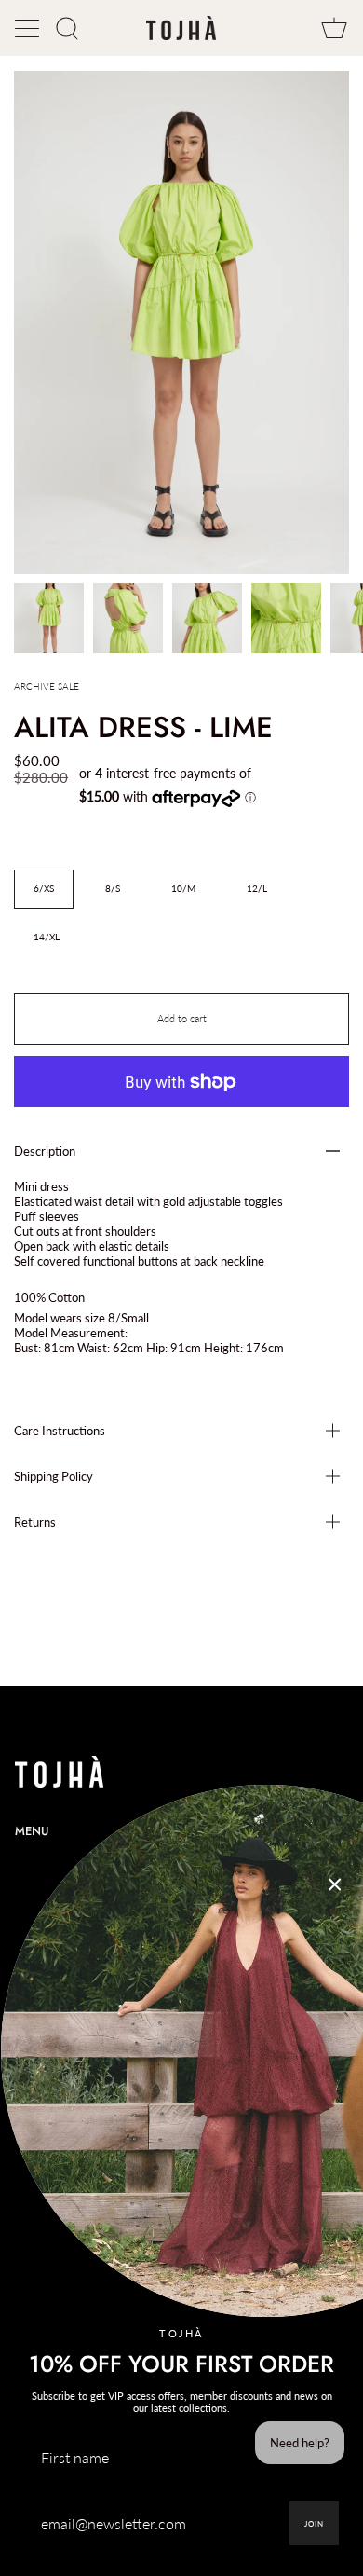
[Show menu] (29, 28)
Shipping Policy (54, 1476)
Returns (35, 1522)
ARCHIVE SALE (47, 686)
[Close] (335, 1884)
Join (314, 2524)
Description (45, 1151)
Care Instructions (60, 1431)
